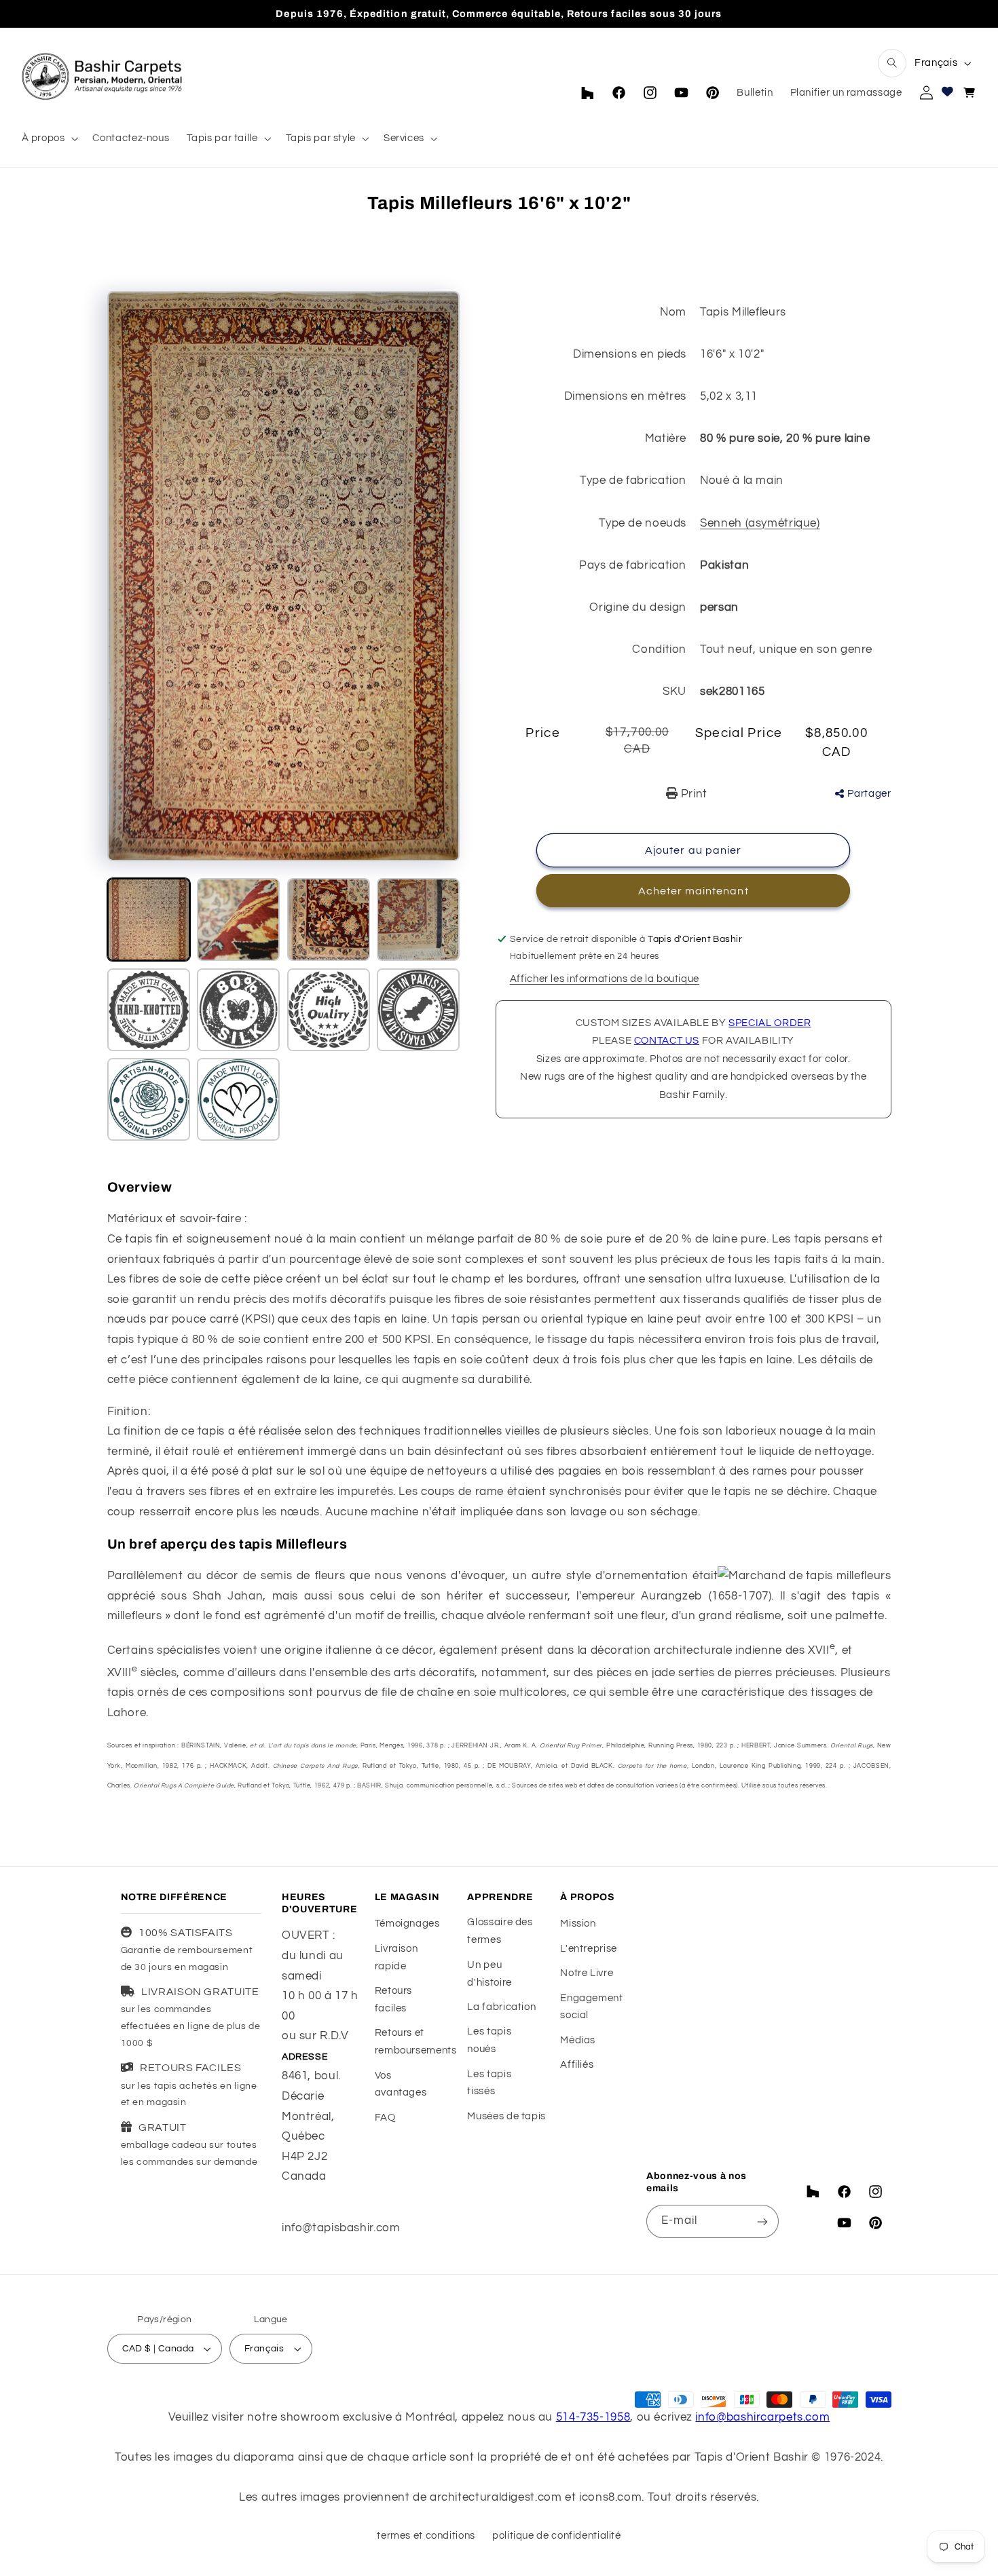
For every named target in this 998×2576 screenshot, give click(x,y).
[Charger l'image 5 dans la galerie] (149, 1010)
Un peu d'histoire (489, 1973)
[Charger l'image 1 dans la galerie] (149, 920)
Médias (578, 2040)
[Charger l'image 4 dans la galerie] (418, 920)
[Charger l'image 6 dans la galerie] (238, 1010)
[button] (892, 63)
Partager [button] (869, 794)
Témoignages (407, 1924)
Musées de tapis (506, 2116)
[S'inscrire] (762, 2221)
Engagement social (591, 2006)
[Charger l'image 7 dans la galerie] (329, 1010)
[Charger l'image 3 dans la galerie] (329, 920)
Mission (578, 1924)
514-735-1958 (593, 2417)
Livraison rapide (396, 1957)
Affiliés (577, 2065)
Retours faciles (393, 1999)
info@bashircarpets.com (762, 2417)
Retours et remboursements (416, 2042)
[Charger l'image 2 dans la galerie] (238, 920)
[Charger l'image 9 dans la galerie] (149, 1099)
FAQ (385, 2117)
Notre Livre (587, 1972)
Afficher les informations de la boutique (605, 979)
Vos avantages (401, 2084)
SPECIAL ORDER (770, 1023)
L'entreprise (589, 1948)
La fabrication (501, 2006)
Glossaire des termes (500, 1931)
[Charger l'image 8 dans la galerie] (418, 1010)
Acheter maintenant (694, 891)
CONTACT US (667, 1041)
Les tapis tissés (489, 2082)
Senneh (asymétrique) (760, 523)
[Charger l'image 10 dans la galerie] (238, 1099)
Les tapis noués (489, 2040)
